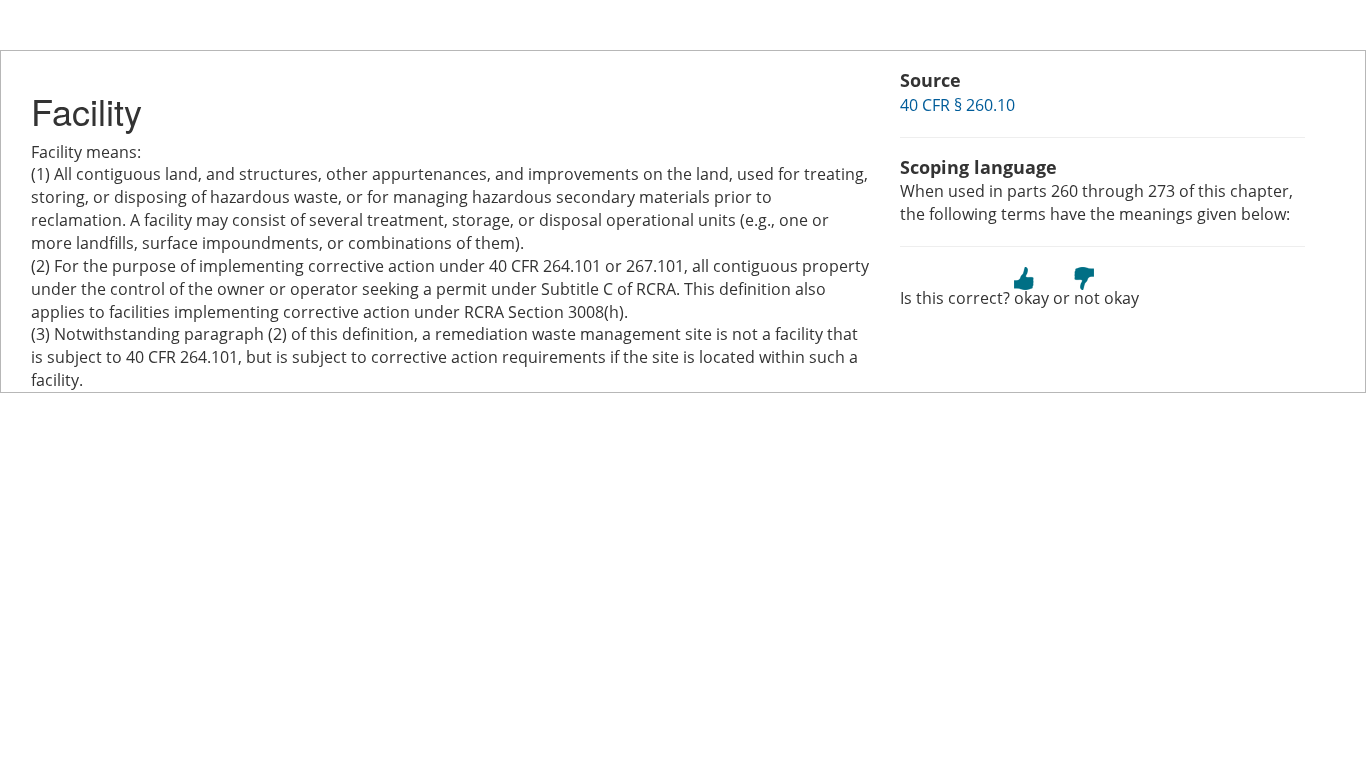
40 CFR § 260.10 (957, 105)
